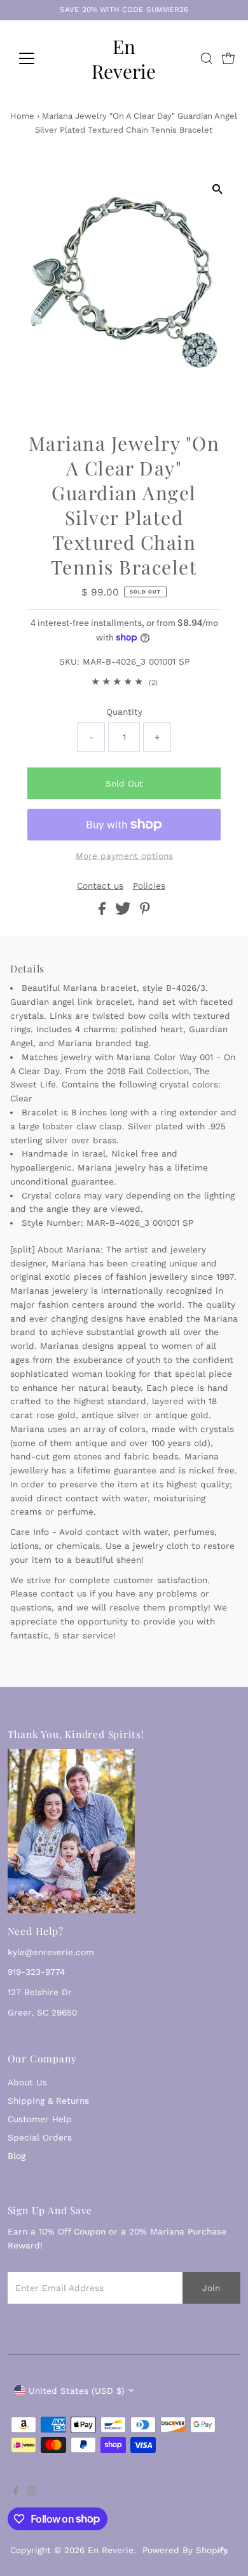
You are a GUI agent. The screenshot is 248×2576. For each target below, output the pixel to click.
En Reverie (124, 58)
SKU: (69, 661)
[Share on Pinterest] (145, 912)
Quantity (124, 712)
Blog (17, 2156)
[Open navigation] (37, 58)
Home (22, 116)
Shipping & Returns (48, 2101)
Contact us (100, 886)
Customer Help (40, 2119)
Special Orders (40, 2137)
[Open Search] (207, 58)
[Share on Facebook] (104, 912)
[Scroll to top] (223, 2551)
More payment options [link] (124, 856)
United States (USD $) (77, 2391)
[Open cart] (228, 58)
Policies (149, 886)
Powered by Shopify (185, 2550)
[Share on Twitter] (125, 912)
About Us (27, 2082)
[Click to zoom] (217, 189)
